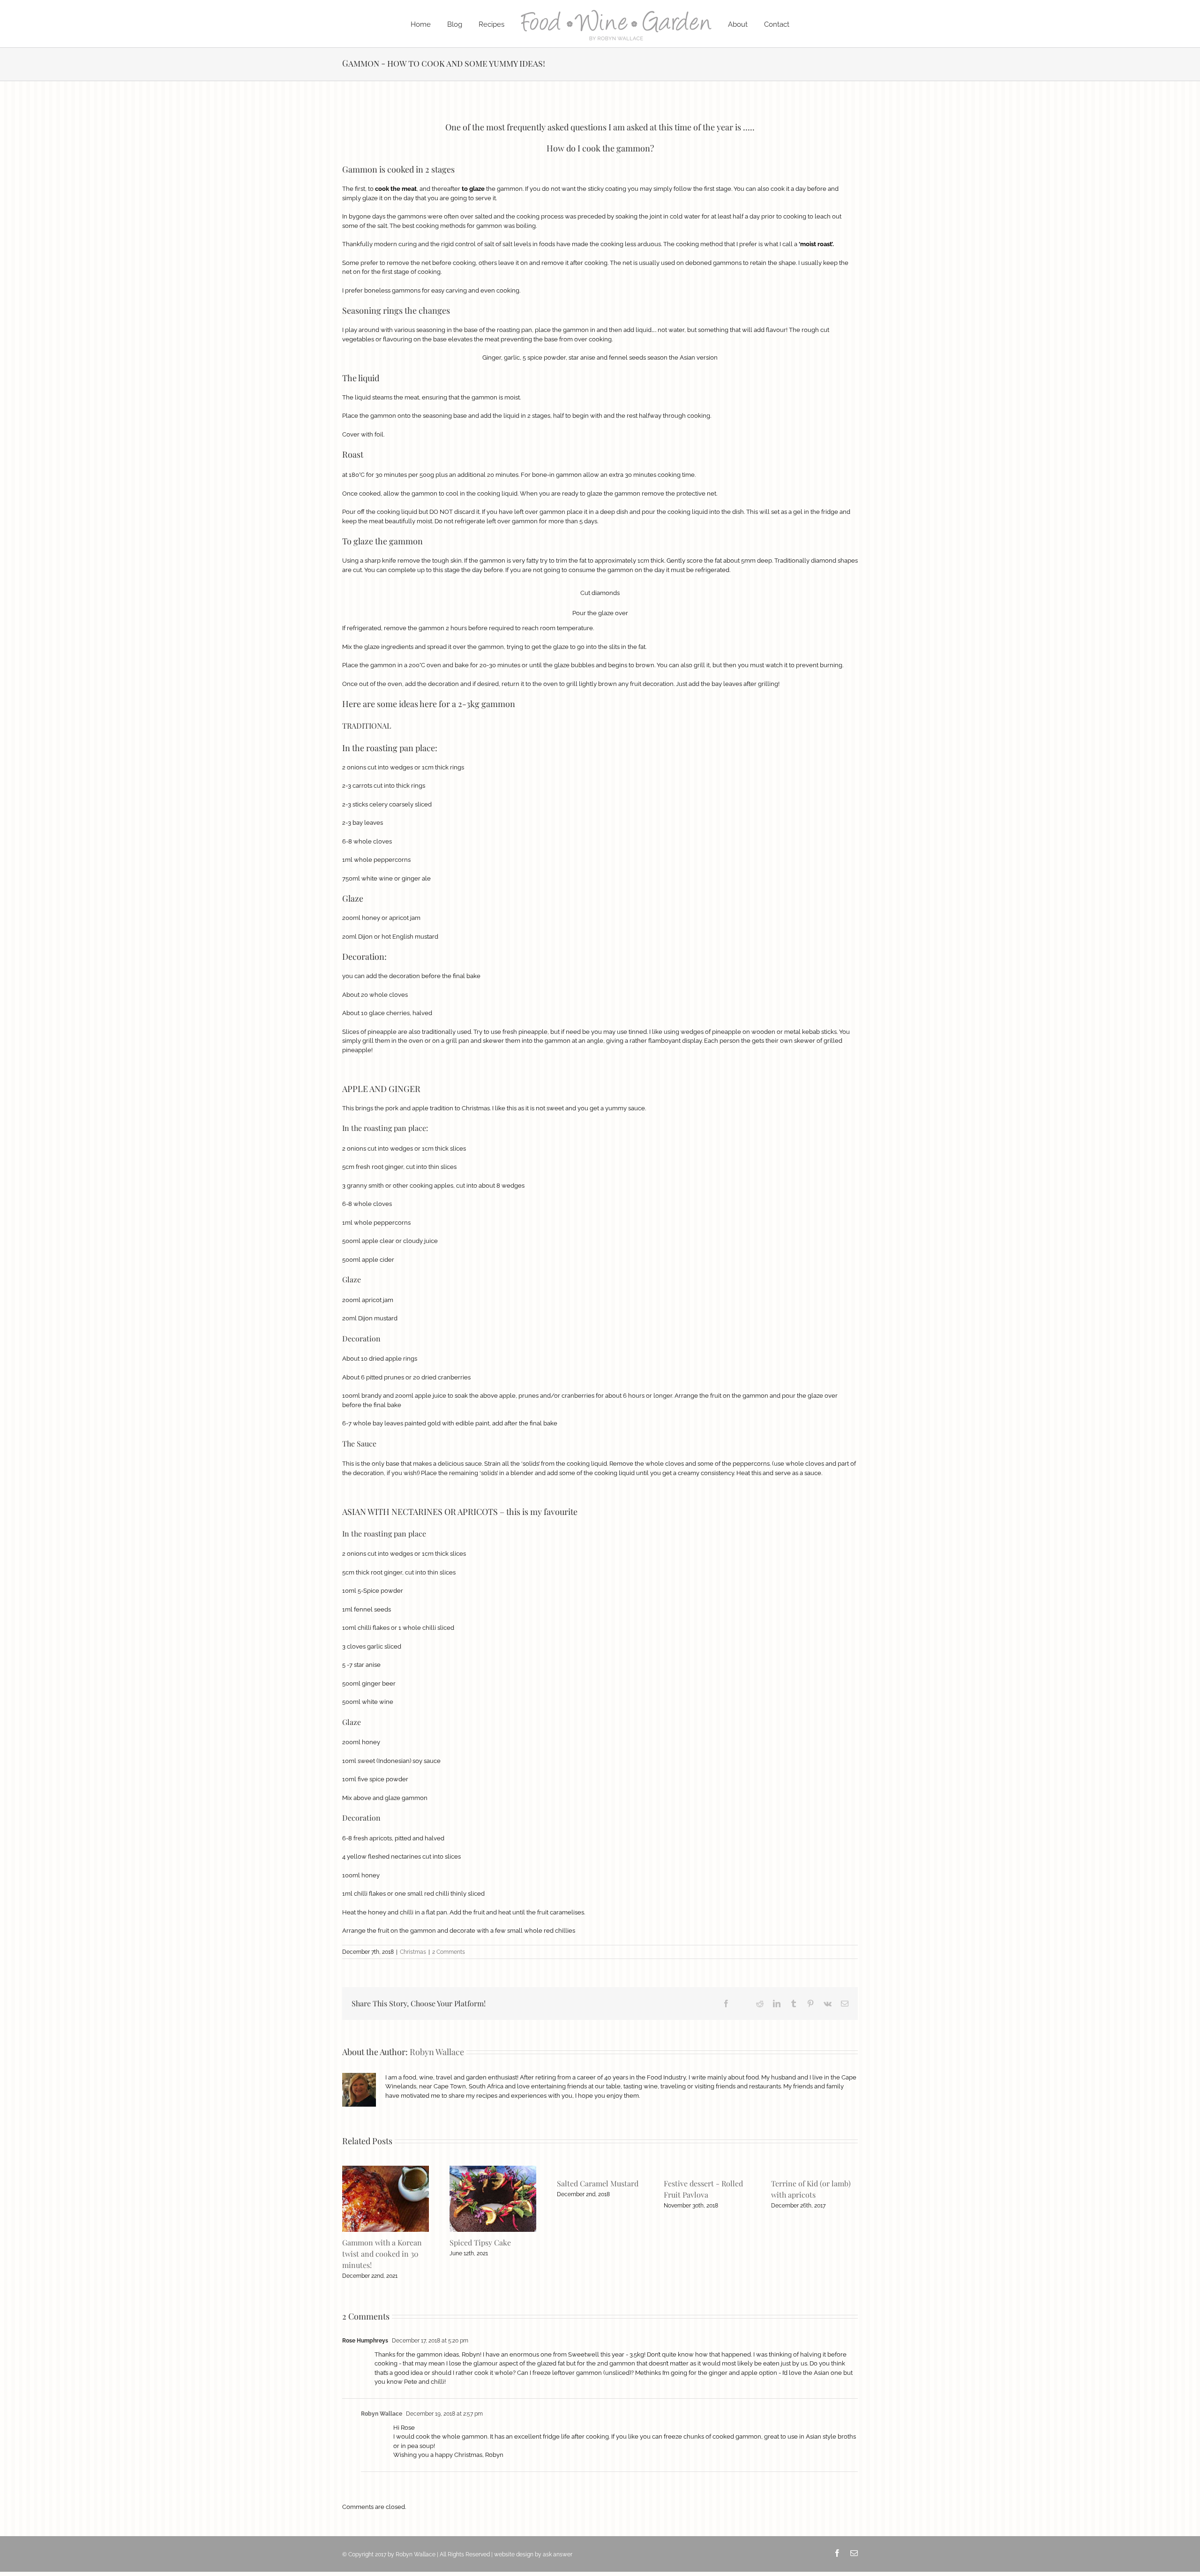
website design (514, 2554)
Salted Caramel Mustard (598, 2183)
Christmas (413, 1952)
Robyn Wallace (437, 2052)
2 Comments (449, 1952)
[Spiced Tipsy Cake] (493, 2169)
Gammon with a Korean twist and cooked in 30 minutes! (382, 2254)
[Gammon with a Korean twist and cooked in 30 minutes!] (386, 2169)
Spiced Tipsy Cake (480, 2242)
